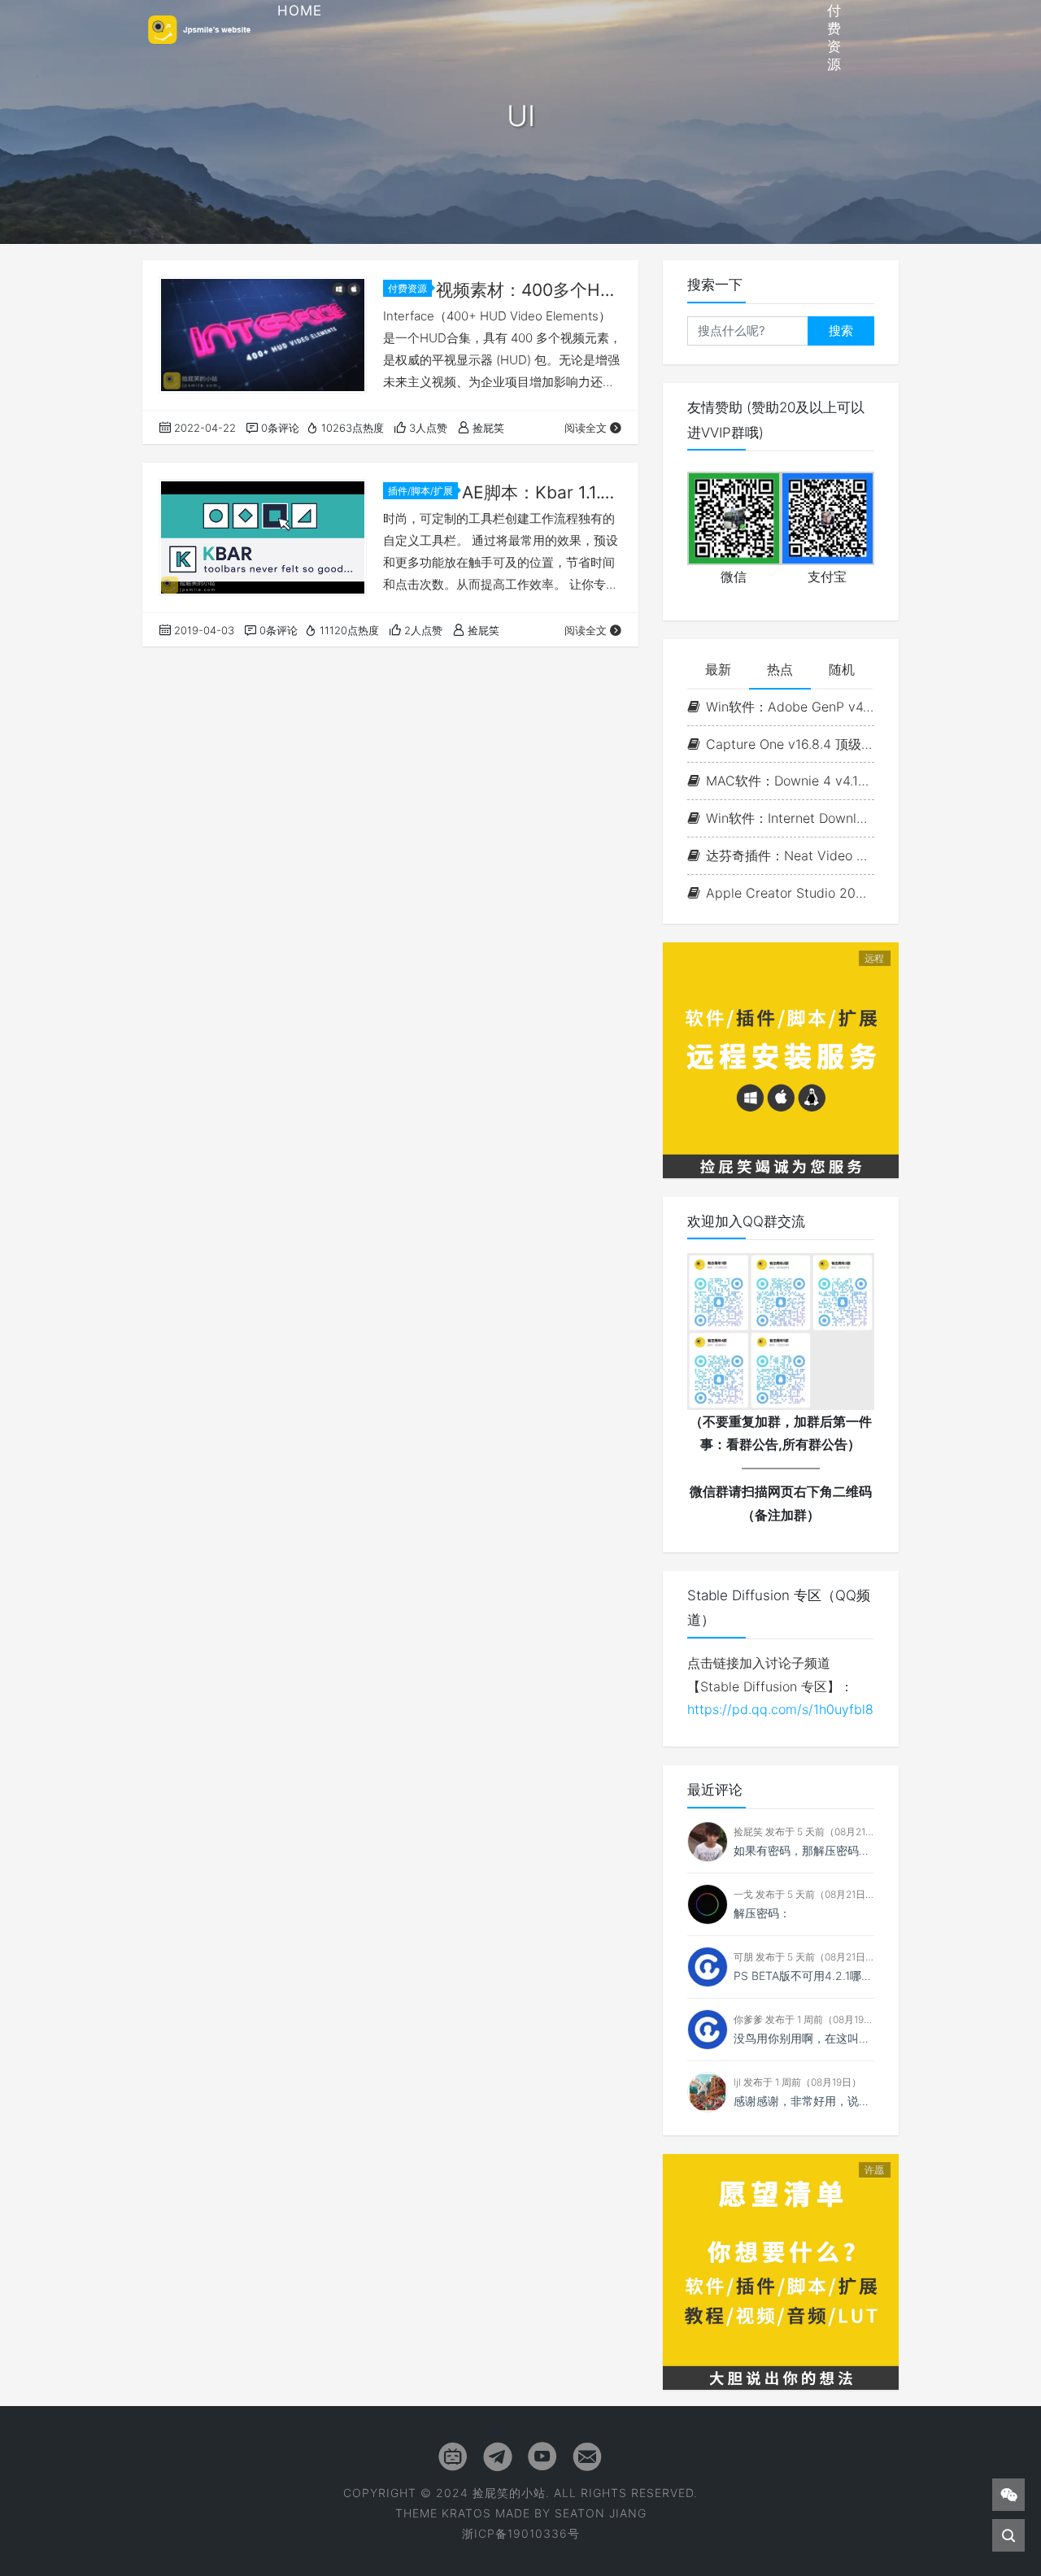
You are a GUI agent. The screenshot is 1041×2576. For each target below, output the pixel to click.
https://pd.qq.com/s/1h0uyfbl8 (780, 1709)
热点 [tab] (780, 669)
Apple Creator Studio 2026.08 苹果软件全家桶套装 (790, 893)
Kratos (466, 2513)
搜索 (841, 331)
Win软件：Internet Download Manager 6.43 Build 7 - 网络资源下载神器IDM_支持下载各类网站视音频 (790, 818)
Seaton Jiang (601, 2513)
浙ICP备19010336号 (521, 2533)
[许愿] (781, 2270)
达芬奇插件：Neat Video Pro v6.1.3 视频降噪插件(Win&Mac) (790, 855)
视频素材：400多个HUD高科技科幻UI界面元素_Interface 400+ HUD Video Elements (529, 290)
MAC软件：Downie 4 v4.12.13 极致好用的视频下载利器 (790, 781)
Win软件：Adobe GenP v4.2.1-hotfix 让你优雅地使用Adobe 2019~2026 (790, 707)
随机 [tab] (842, 669)
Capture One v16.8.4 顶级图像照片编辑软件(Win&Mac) (790, 744)
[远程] (781, 1059)
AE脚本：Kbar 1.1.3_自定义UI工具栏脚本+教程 (542, 492)
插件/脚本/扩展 (420, 491)
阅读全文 (586, 428)
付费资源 (407, 288)
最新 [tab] (718, 669)
